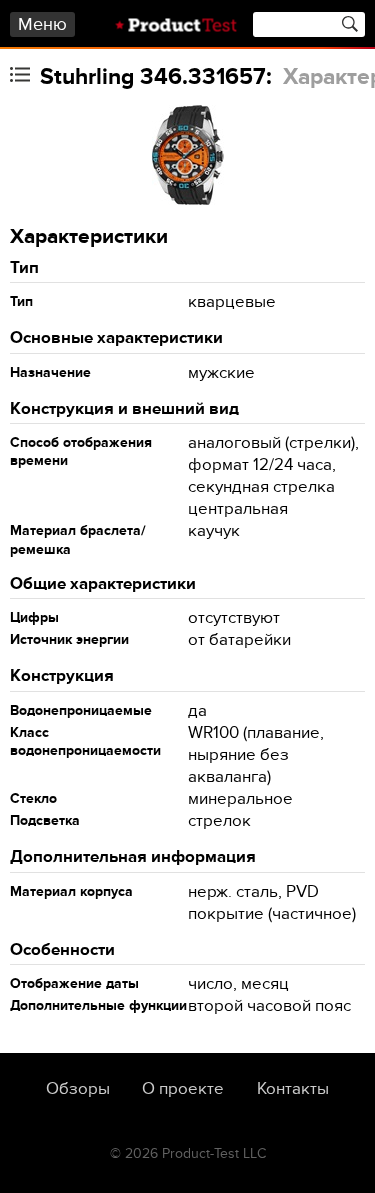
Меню (42, 24)
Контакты (293, 1089)
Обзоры (78, 1089)
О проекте (183, 1089)
